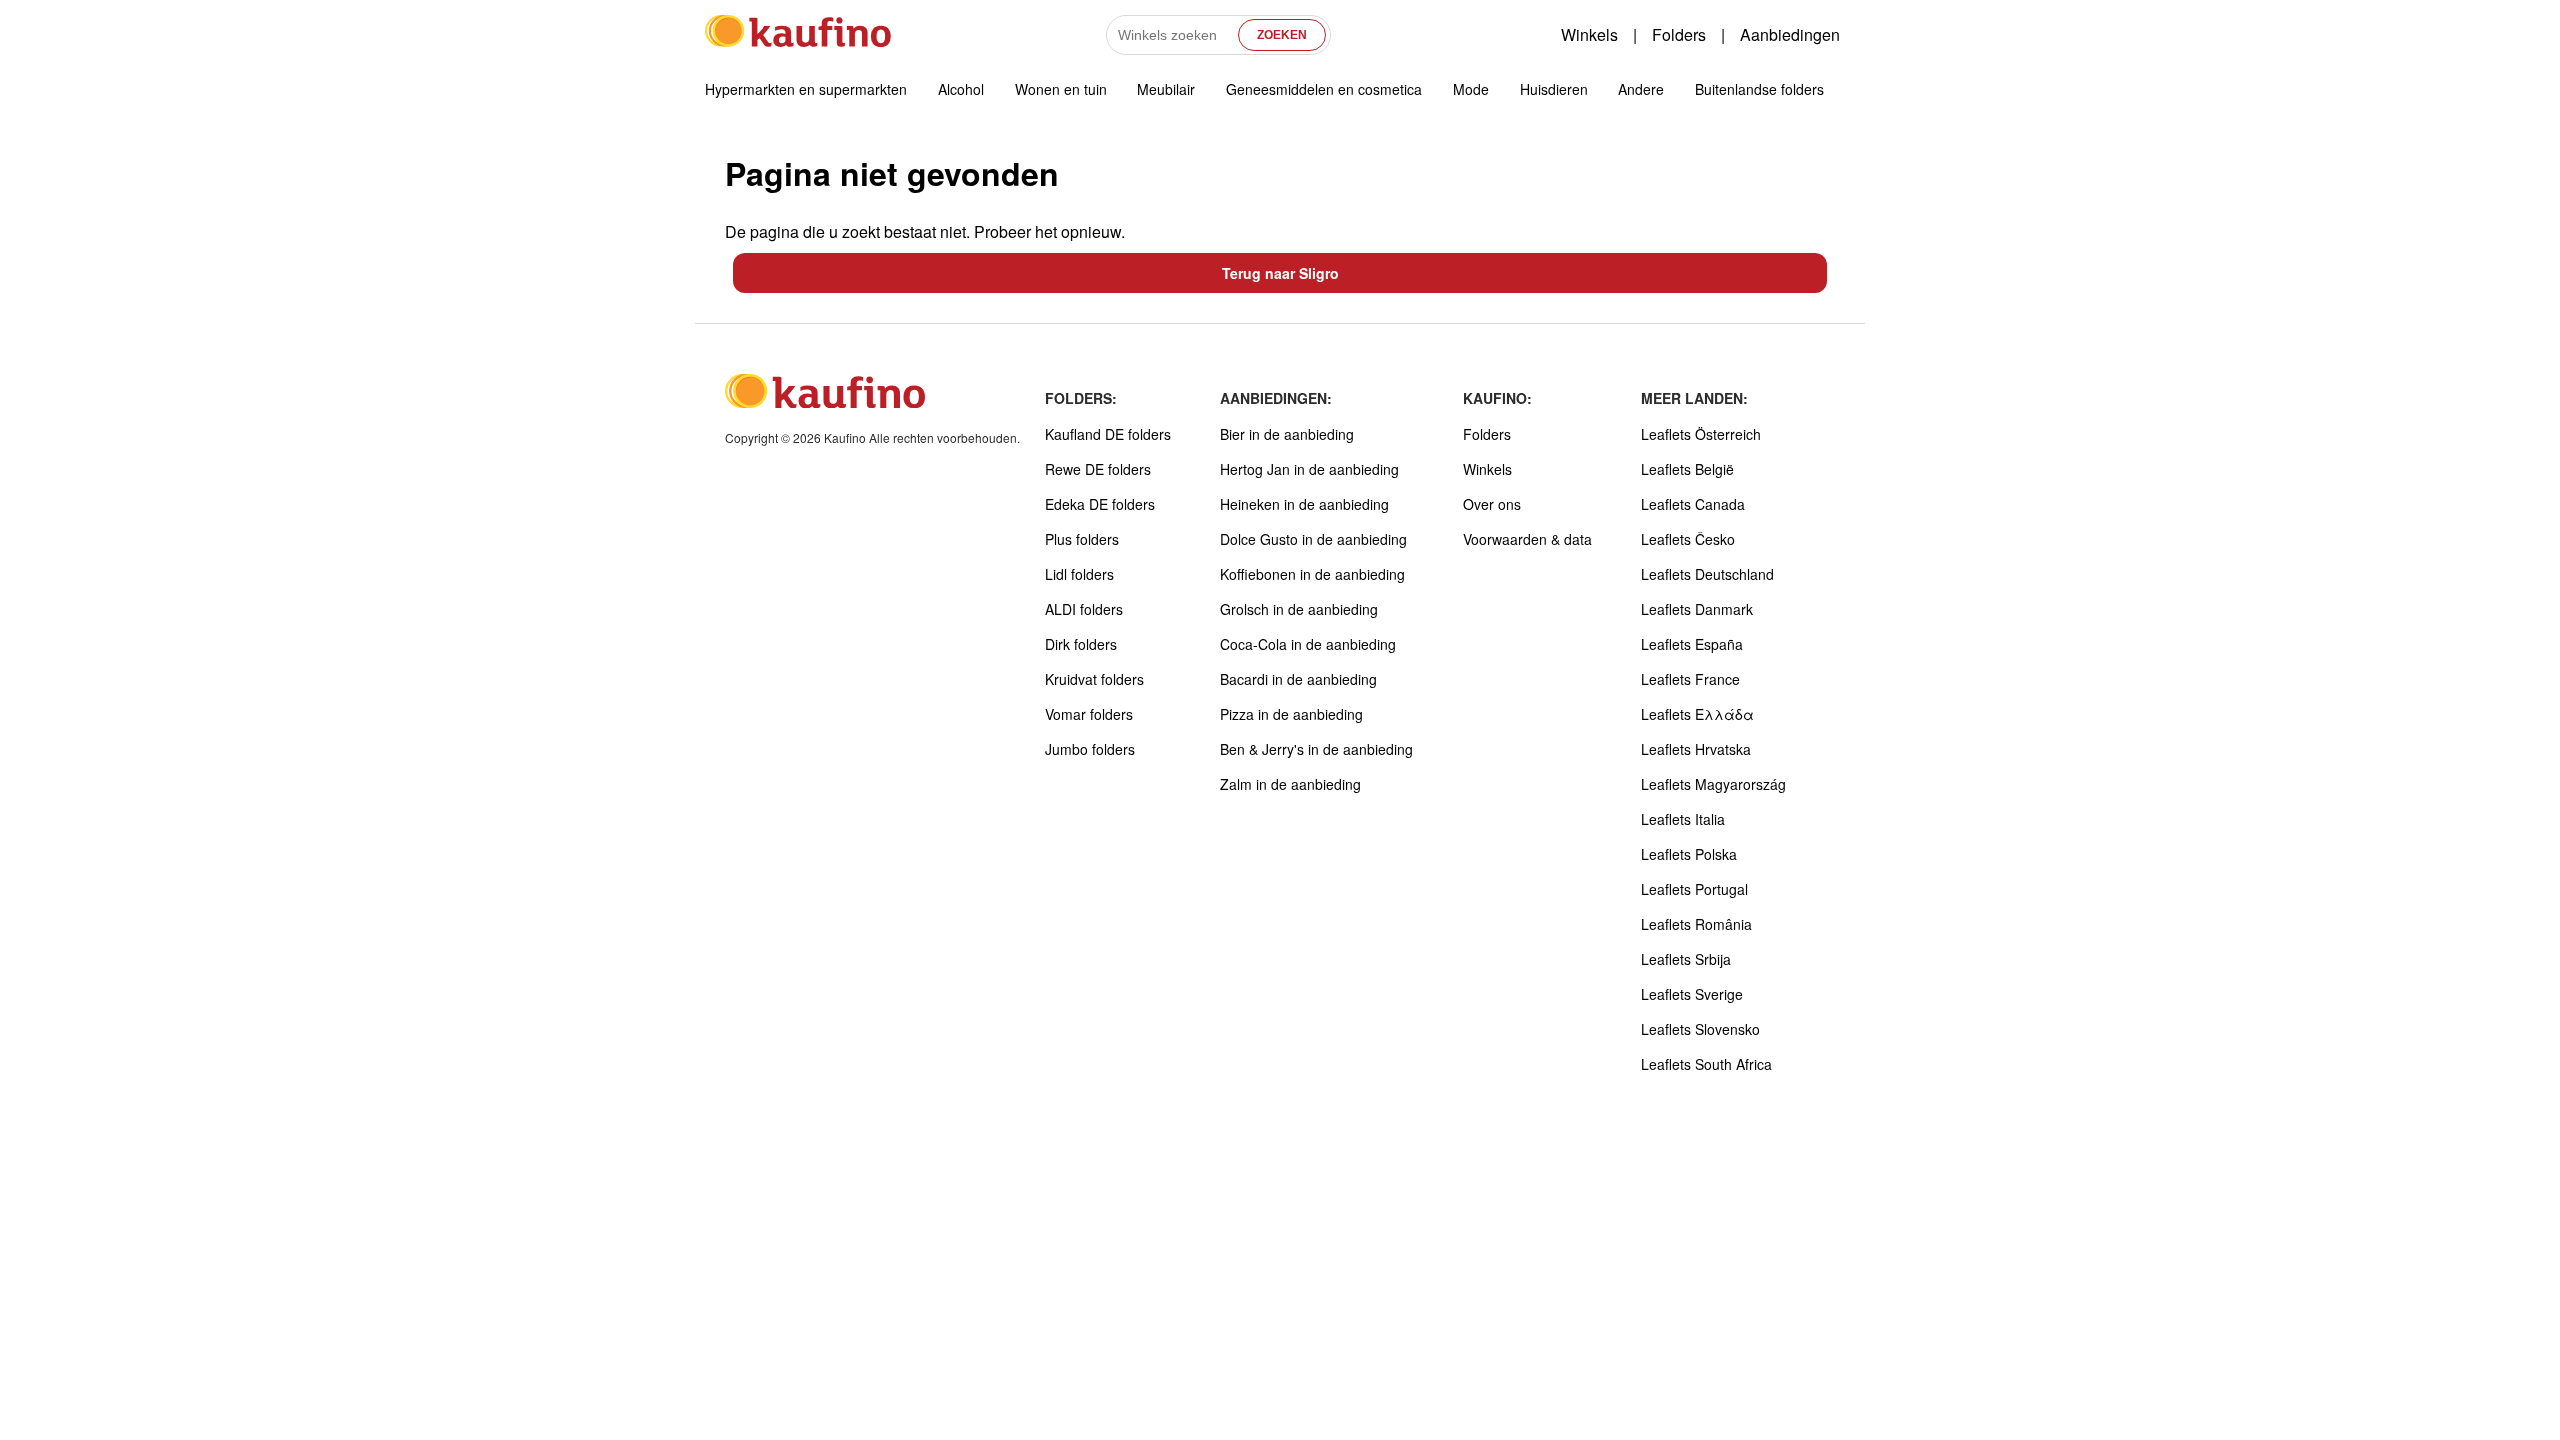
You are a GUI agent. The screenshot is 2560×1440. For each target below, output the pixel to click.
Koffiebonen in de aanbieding (1312, 574)
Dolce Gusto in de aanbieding (1313, 539)
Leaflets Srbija (1686, 959)
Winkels (1589, 34)
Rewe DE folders (1098, 469)
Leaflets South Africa (1706, 1064)
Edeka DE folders (1100, 504)
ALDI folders (1084, 609)
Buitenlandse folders (1759, 89)
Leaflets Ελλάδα (1697, 714)
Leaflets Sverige (1692, 994)
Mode (1471, 89)
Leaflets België (1687, 469)
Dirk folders (1081, 644)
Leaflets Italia (1683, 819)
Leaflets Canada (1693, 504)
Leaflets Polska (1689, 854)
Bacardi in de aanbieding (1298, 679)
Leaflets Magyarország (1713, 784)
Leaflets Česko (1688, 539)
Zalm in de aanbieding (1290, 784)
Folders (1679, 34)
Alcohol (961, 89)
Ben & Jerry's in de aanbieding (1316, 749)
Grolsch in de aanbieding (1299, 609)
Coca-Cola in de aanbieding (1308, 644)
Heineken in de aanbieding (1304, 504)
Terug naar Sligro (1280, 273)
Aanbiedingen (1790, 34)
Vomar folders (1089, 714)
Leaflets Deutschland (1707, 574)
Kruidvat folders (1094, 679)
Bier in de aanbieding (1287, 434)
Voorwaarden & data (1527, 539)
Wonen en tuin (1061, 89)
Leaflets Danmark (1697, 609)
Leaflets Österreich (1701, 434)
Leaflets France (1690, 679)
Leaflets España (1692, 644)
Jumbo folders (1090, 749)
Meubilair (1166, 89)
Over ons (1492, 504)
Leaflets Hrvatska (1696, 749)
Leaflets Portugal (1694, 889)
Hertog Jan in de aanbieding (1309, 469)
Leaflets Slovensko (1700, 1029)
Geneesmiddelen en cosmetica (1324, 89)
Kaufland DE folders (1108, 434)
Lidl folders (1079, 574)
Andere (1641, 89)
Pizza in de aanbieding (1291, 714)
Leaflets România (1696, 924)
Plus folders (1082, 539)
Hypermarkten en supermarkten (806, 89)
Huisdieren (1554, 89)
